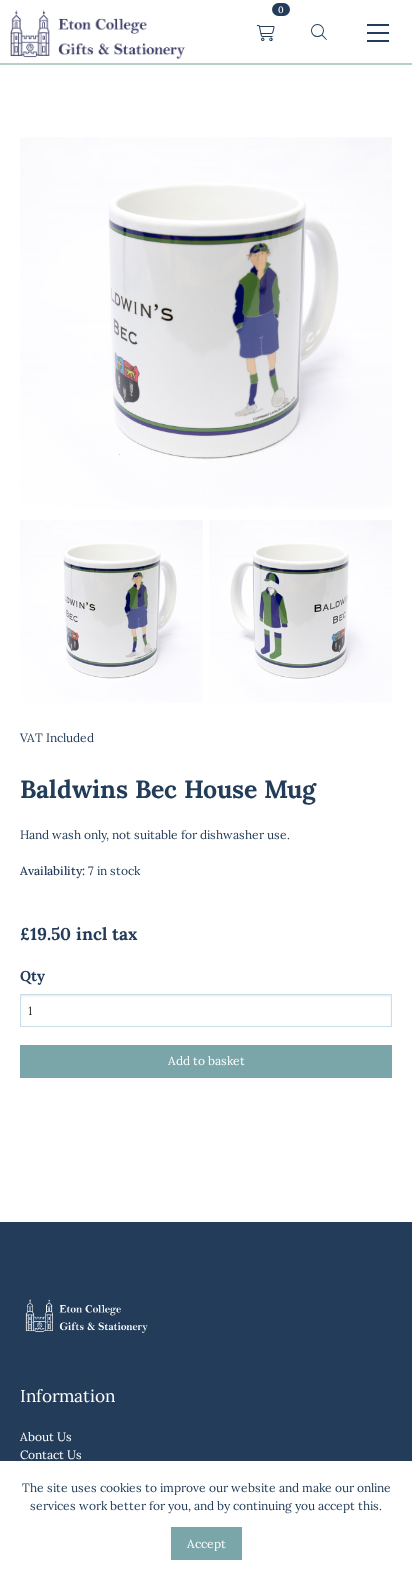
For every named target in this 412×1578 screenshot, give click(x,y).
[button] (319, 32)
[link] (96, 33)
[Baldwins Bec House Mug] (111, 698)
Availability (52, 870)
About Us (46, 1436)
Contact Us (51, 1454)
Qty (32, 976)
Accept (206, 1543)
